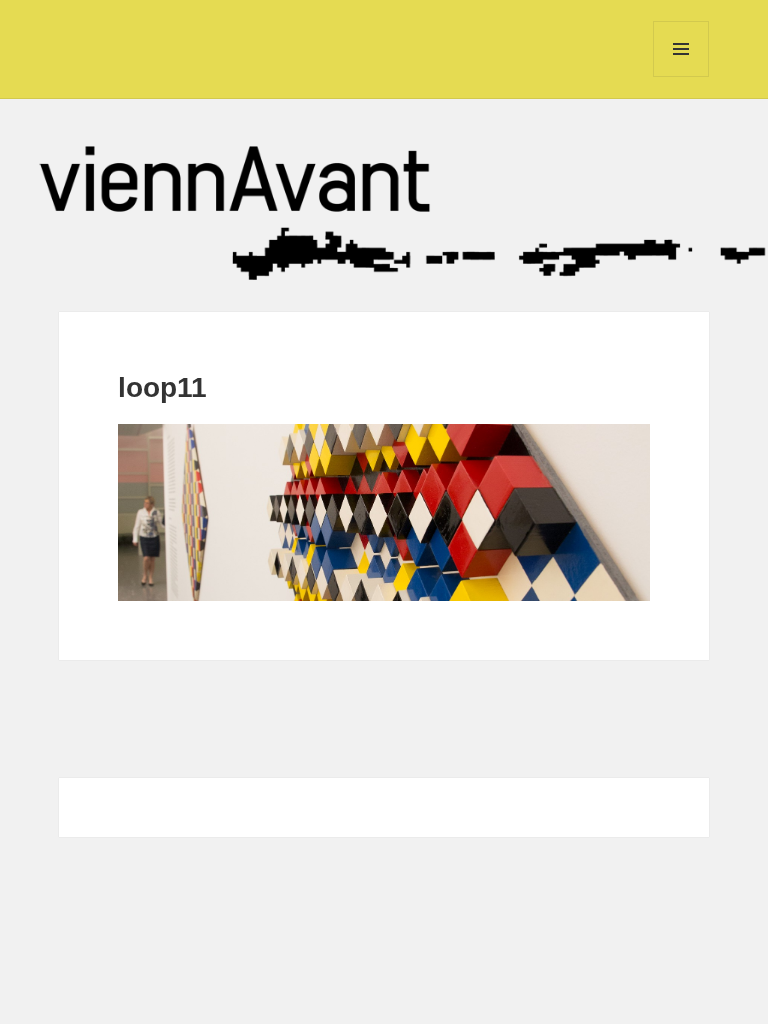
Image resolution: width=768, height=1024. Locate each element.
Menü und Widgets (681, 76)
